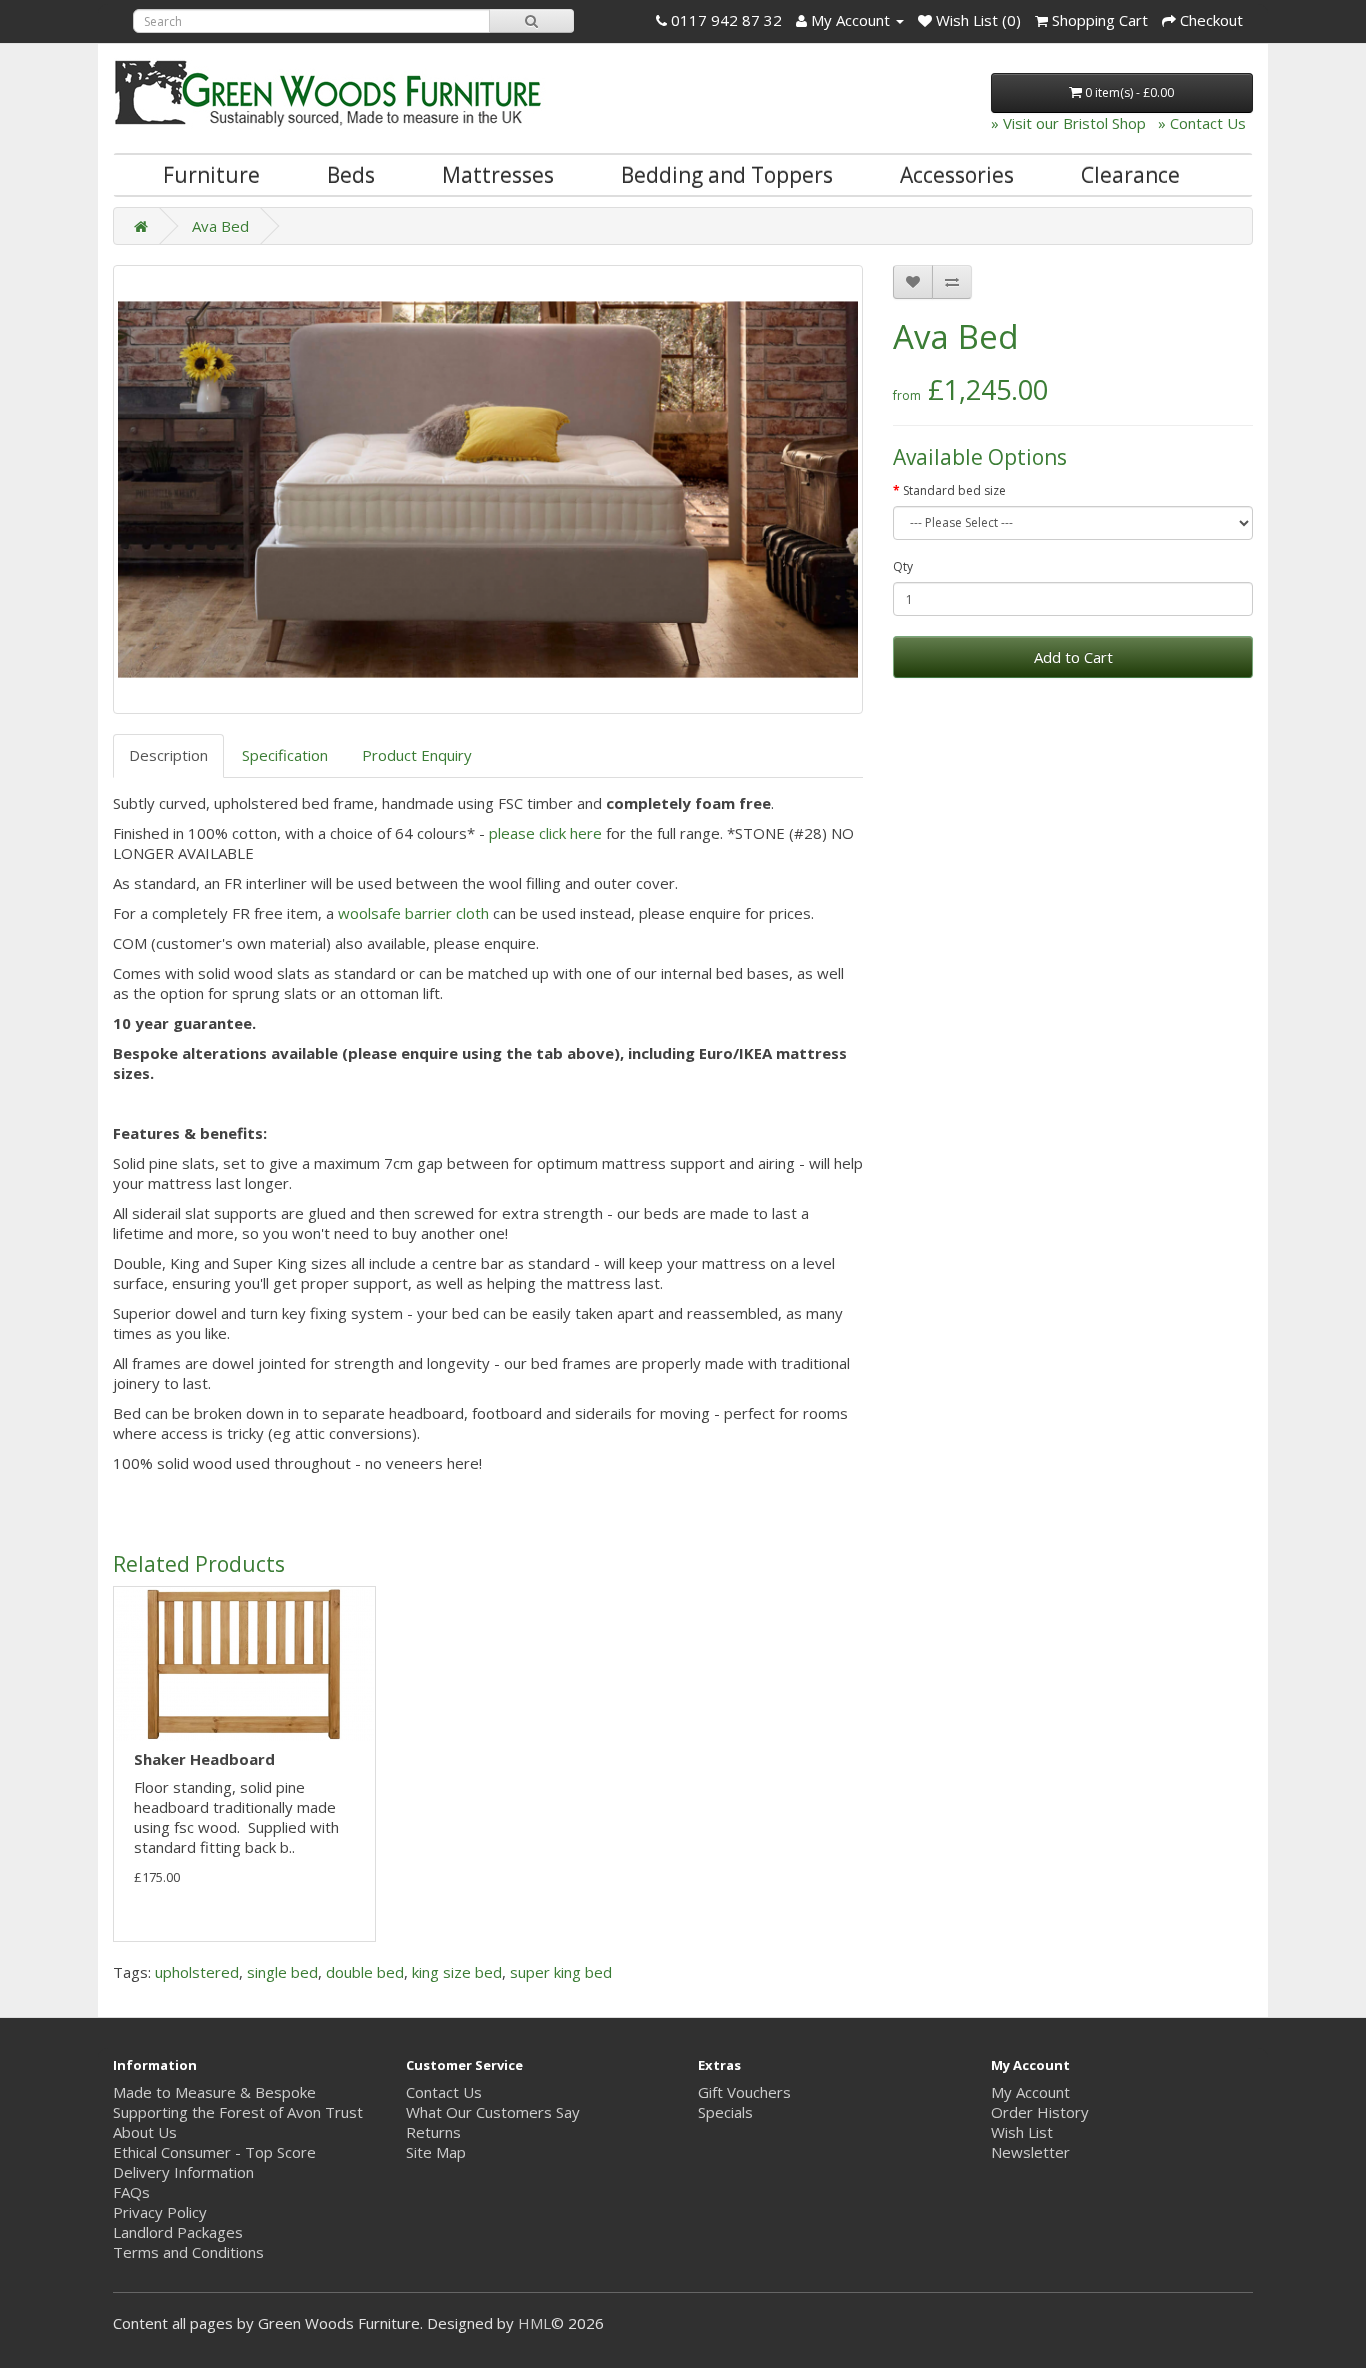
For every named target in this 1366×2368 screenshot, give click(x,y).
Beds (351, 175)
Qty (903, 566)
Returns (433, 2132)
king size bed (457, 1972)
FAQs (131, 2192)
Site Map (436, 2152)
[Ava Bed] (488, 489)
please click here (545, 833)
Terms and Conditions (188, 2252)
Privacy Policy (160, 2212)
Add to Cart (1073, 657)
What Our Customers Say (493, 2112)
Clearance (1130, 175)
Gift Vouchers (744, 2092)
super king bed (561, 1972)
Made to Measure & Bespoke (214, 2092)
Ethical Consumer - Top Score (214, 2152)
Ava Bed (220, 226)
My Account (1030, 2092)
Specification (285, 755)
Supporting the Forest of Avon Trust (238, 2112)
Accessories (957, 175)
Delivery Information (183, 2172)
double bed (365, 1972)
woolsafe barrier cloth (413, 913)
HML (534, 2323)
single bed (282, 1972)
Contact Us (444, 2092)
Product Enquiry (417, 755)
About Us (145, 2132)
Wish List (1022, 2132)
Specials (725, 2112)
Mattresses (498, 175)
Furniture (211, 175)
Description (168, 755)
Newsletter (1030, 2152)
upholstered (197, 1972)
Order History (1040, 2112)
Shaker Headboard (204, 1759)
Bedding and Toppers (727, 175)
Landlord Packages (178, 2232)
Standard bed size (954, 490)
